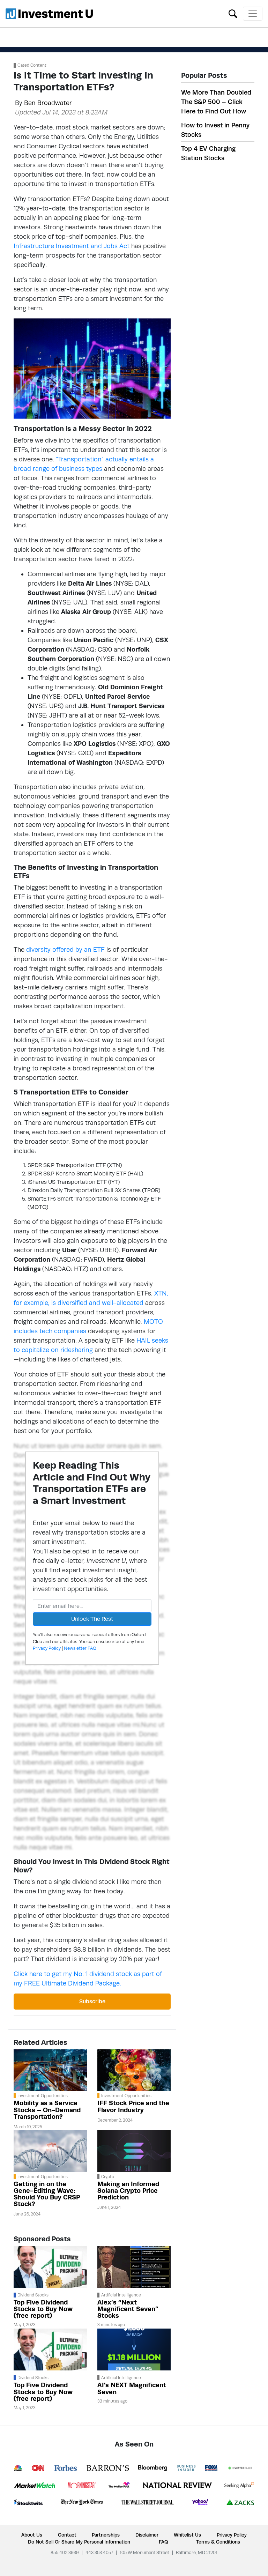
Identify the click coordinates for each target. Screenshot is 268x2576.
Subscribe (92, 2001)
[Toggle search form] (233, 13)
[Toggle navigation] (253, 14)
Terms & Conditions (218, 2542)
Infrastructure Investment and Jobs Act (72, 246)
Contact (67, 2535)
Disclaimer (147, 2535)
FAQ (163, 2542)
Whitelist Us (187, 2535)
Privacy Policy (47, 1648)
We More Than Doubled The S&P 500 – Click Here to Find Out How (216, 102)
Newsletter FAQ (80, 1648)
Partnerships (106, 2535)
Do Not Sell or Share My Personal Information (79, 2542)
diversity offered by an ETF (65, 949)
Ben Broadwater (48, 103)
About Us (32, 2535)
